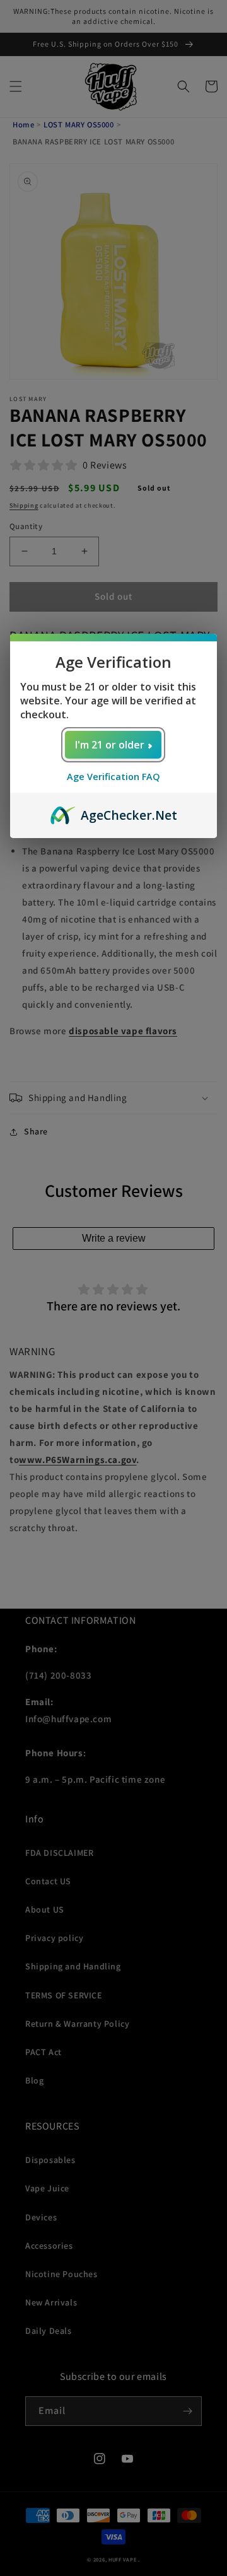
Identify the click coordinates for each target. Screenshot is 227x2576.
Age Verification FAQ (113, 777)
